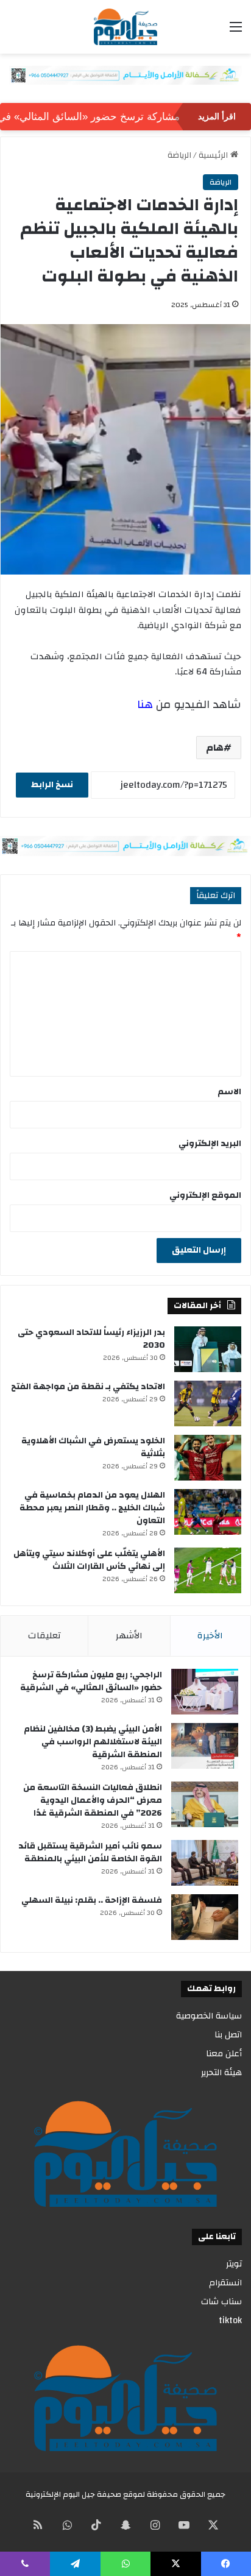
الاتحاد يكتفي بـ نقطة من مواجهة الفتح (88, 1387)
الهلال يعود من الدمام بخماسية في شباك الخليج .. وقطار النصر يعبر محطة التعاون (92, 1508)
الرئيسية (214, 155)
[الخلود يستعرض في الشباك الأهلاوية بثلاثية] (208, 1458)
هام (215, 748)
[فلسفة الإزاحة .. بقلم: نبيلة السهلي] (205, 1917)
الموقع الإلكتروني (205, 1195)
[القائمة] (236, 31)
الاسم (229, 1092)
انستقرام (225, 2283)
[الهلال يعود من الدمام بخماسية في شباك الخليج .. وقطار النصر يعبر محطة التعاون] (208, 1512)
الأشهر (129, 1636)
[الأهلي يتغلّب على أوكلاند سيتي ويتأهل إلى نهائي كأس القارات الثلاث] (208, 1570)
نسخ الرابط (52, 785)
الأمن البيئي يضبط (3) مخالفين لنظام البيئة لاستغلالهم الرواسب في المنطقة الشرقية (93, 1742)
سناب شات (221, 2302)
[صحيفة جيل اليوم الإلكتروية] (125, 27)
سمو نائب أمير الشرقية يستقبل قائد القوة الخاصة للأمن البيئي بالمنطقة (90, 1852)
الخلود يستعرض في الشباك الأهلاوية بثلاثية (93, 1447)
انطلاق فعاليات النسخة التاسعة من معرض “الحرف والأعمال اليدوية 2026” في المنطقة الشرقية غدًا (93, 1800)
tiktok (230, 2320)
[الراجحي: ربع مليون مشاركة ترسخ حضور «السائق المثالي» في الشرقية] (205, 1692)
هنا (145, 704)
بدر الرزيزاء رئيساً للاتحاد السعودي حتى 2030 (91, 1339)
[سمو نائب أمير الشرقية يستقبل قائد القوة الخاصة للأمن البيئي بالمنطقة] (205, 1863)
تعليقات (44, 1636)
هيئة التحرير (221, 2072)
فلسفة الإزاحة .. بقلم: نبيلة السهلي (92, 1900)
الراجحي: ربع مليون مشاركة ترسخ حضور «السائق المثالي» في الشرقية (91, 1681)
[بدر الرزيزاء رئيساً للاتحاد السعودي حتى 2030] (208, 1349)
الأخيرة (210, 1636)
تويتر (234, 2264)
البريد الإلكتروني (210, 1144)
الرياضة (179, 155)
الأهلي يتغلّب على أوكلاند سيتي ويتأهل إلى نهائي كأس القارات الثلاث (89, 1560)
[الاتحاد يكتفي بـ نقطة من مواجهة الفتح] (208, 1403)
